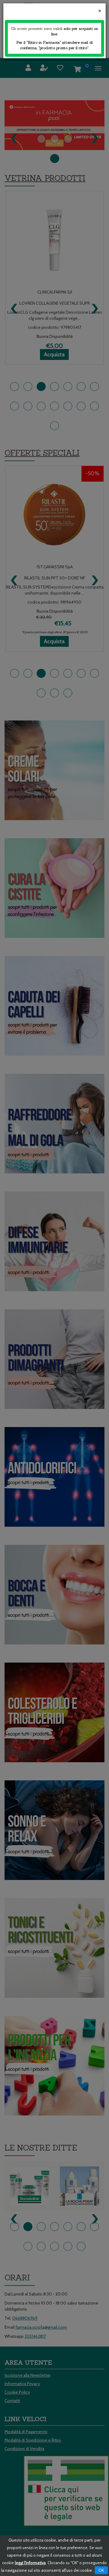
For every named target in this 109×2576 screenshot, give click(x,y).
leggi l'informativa (30, 2563)
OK (101, 2570)
